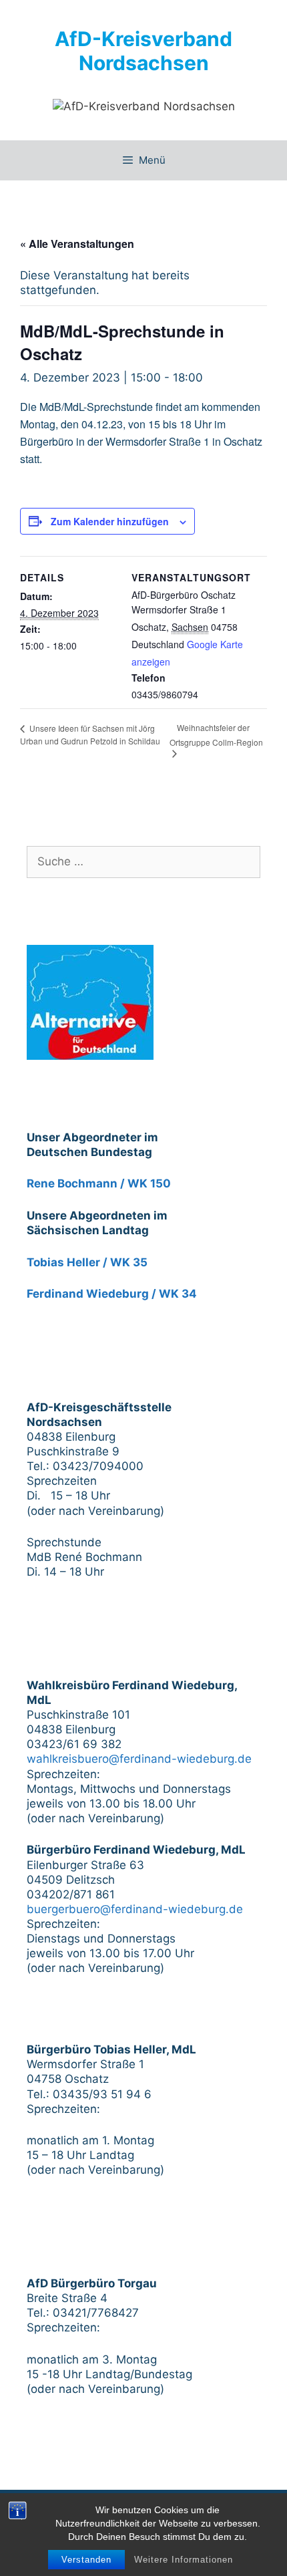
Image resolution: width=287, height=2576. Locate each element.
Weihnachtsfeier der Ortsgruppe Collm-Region (216, 735)
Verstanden (86, 2560)
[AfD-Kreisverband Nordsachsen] (144, 106)
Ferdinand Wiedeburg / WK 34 (112, 1294)
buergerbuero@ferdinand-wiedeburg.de (135, 1909)
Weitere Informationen (184, 2560)
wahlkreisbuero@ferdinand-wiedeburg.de (139, 1759)
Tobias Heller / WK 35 (87, 1262)
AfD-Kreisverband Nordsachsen (143, 51)
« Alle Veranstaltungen (77, 244)
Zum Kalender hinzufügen (110, 521)
